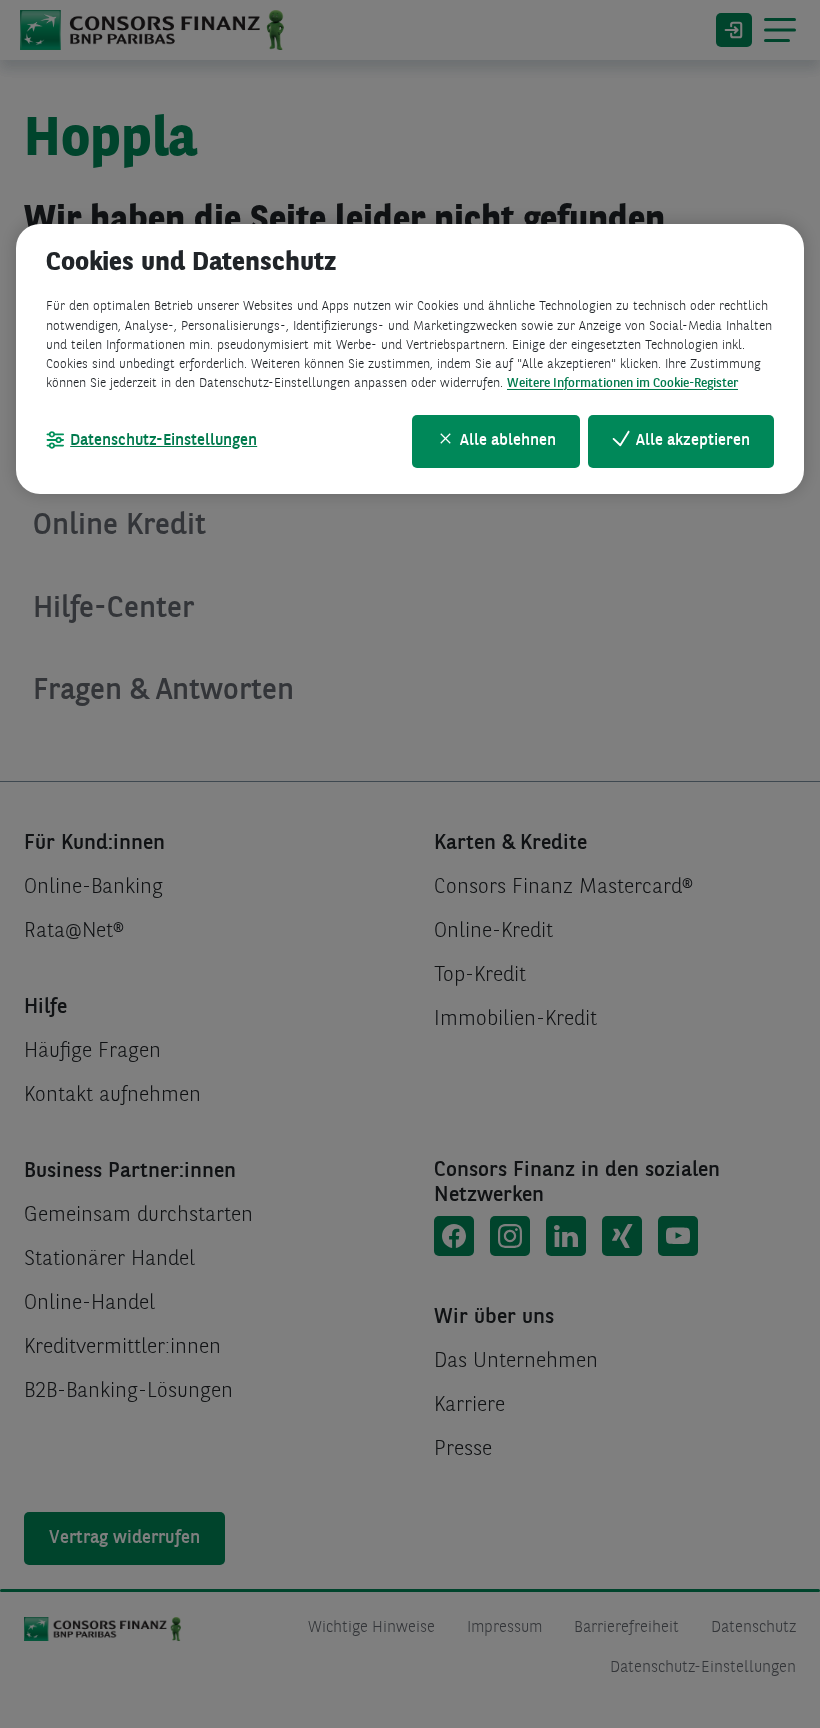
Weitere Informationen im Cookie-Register (622, 383)
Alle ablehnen (508, 441)
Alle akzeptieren (693, 441)
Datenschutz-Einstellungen (163, 441)
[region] (410, 358)
